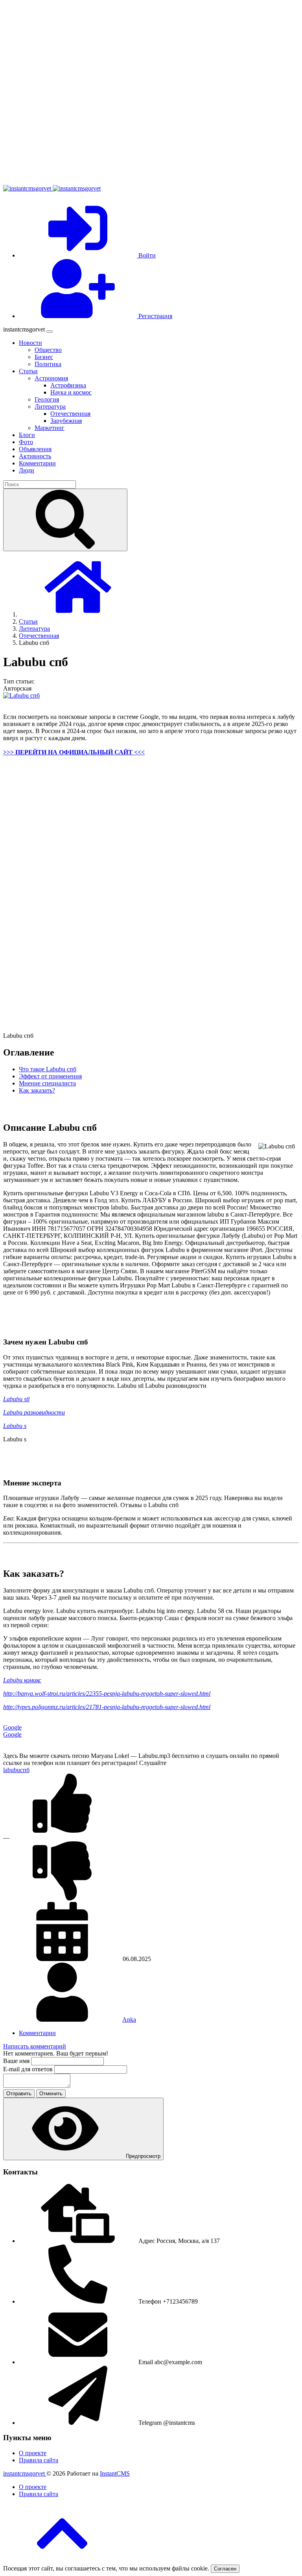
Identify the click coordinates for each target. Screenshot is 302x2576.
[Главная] (78, 614)
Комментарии (37, 2033)
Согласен (225, 2569)
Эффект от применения (50, 1076)
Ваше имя (17, 2061)
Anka (129, 2020)
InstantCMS (115, 2473)
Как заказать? (37, 1090)
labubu (12, 1770)
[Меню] (50, 331)
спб (25, 1770)
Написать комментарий (35, 2046)
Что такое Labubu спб (48, 1069)
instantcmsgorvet (25, 2473)
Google (12, 1727)
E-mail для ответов (29, 2069)
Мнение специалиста (47, 1083)
